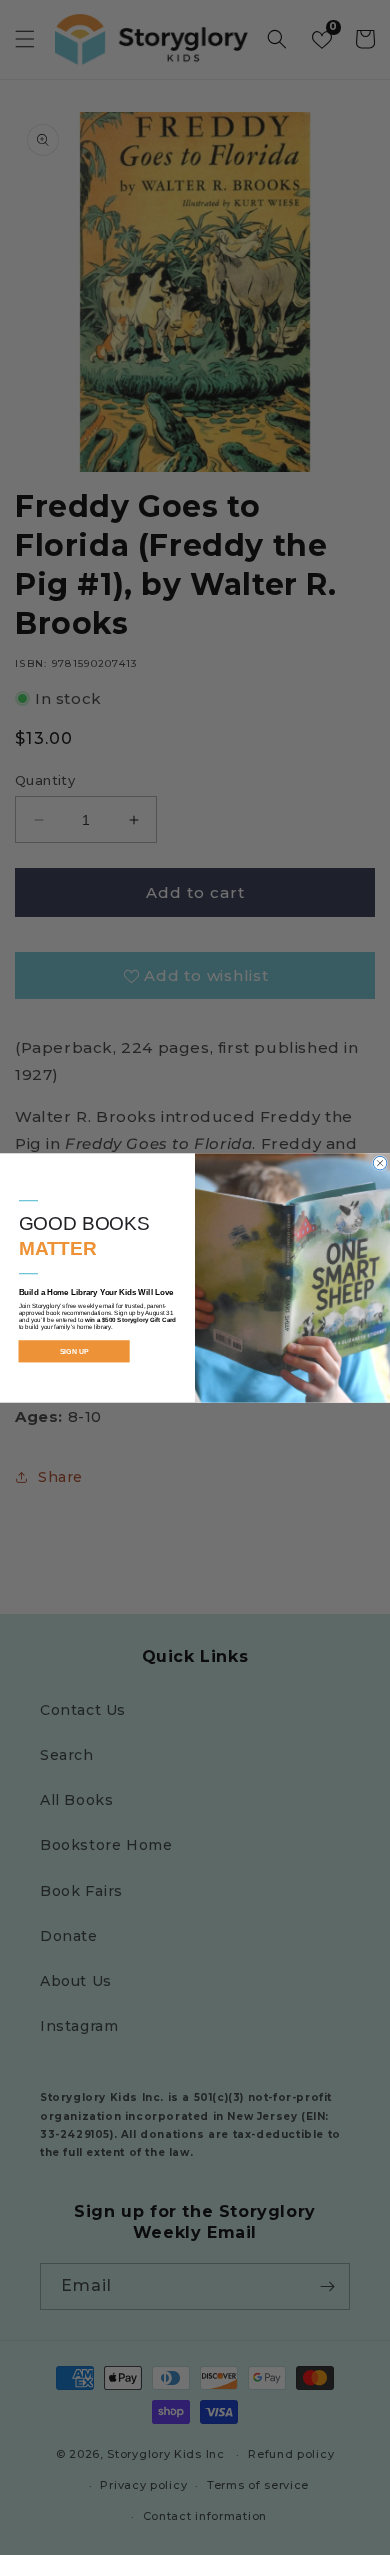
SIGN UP (74, 1351)
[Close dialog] (380, 1163)
